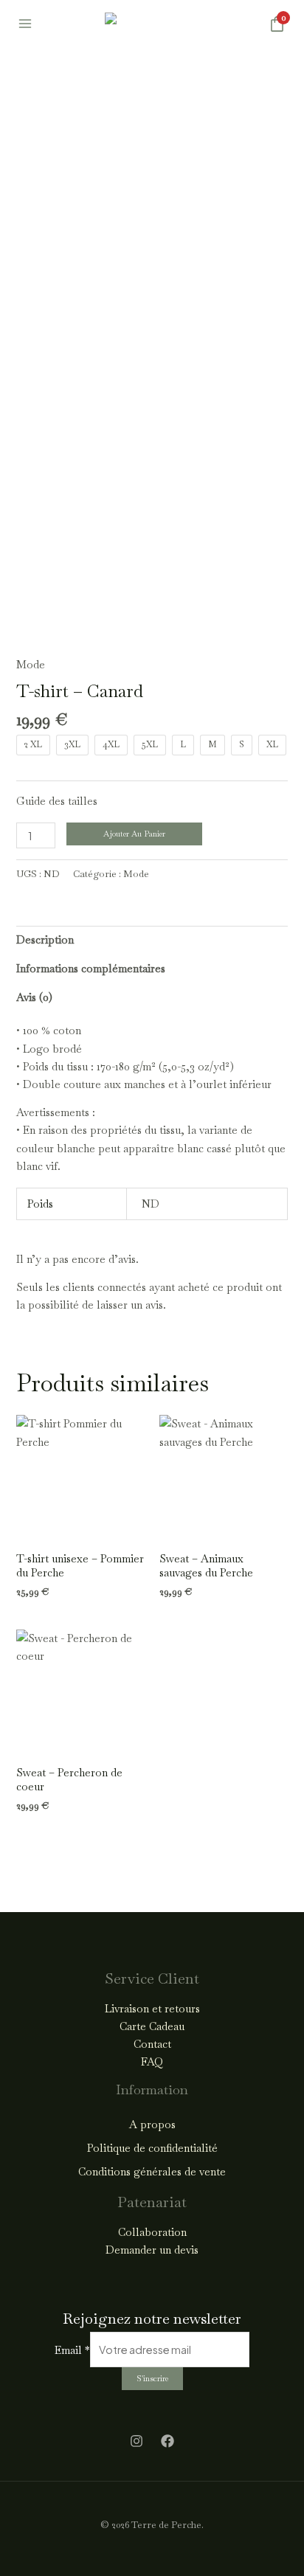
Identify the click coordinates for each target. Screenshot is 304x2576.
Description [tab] (45, 939)
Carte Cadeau (152, 2026)
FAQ (152, 2061)
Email (72, 2350)
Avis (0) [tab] (34, 997)
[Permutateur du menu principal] (25, 24)
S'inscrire (152, 2378)
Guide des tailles (57, 801)
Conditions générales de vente (152, 2171)
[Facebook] (167, 2441)
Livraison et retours (152, 2008)
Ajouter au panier (134, 834)
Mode (31, 664)
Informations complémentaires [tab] (91, 968)
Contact (152, 2044)
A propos (152, 2124)
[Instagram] (137, 2441)
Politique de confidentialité (152, 2148)
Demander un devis (152, 2250)
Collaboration (152, 2232)
